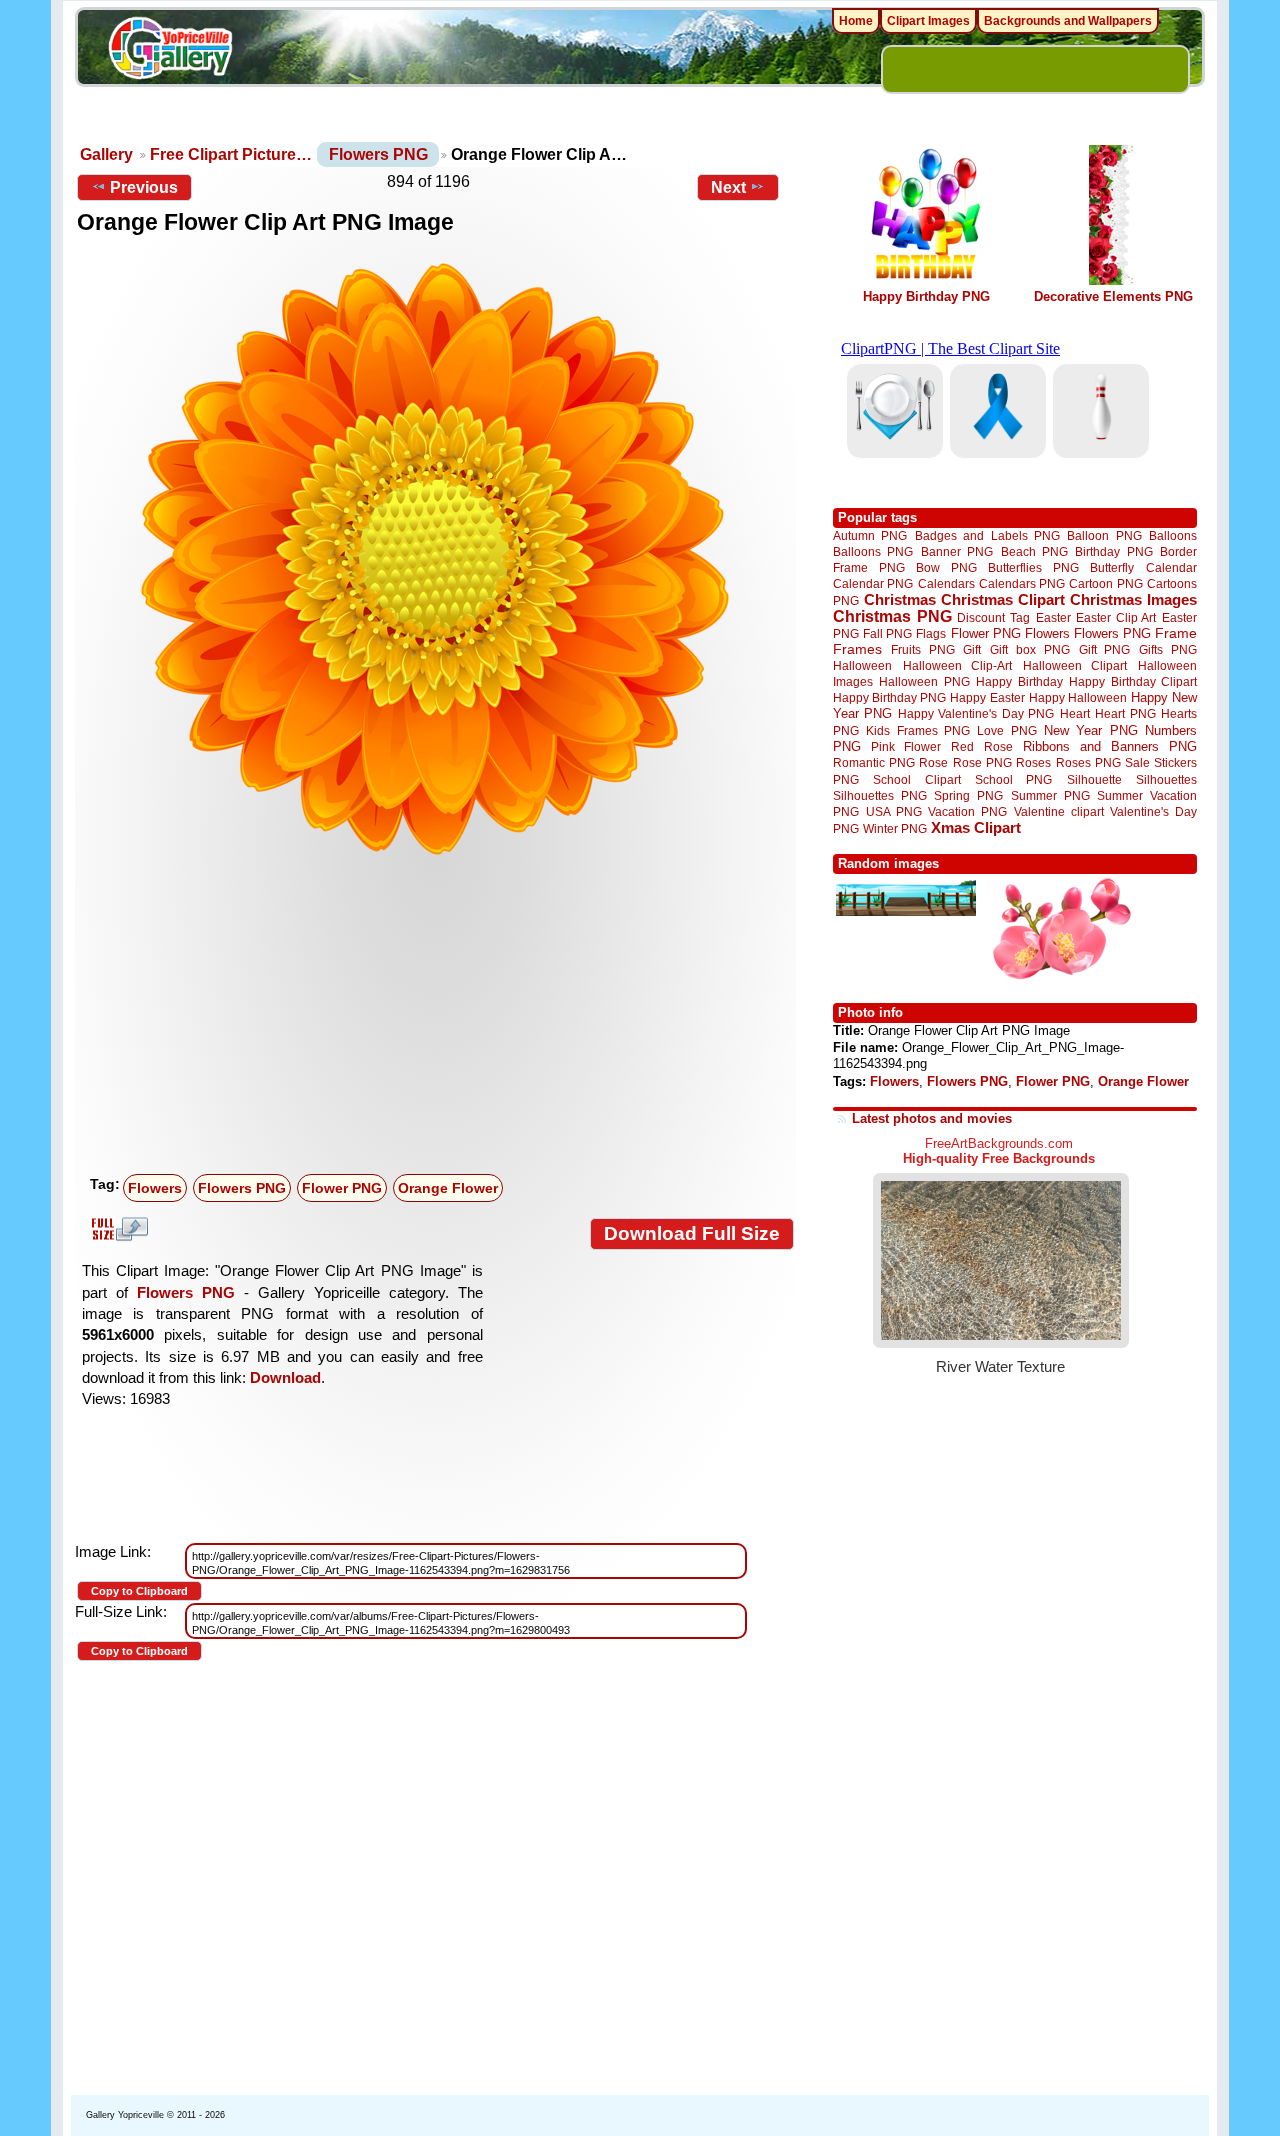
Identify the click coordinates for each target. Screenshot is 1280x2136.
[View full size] (435, 559)
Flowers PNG (378, 154)
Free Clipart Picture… (231, 154)
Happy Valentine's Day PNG (976, 714)
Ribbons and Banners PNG (1110, 746)
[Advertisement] (440, 1017)
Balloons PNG (873, 551)
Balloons (1173, 535)
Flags (931, 633)
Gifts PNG (1168, 649)
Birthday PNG (1113, 551)
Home (856, 21)
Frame (1176, 633)
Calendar (1171, 567)
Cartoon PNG (1105, 583)
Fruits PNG (923, 649)
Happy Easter (987, 697)
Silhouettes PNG (880, 795)
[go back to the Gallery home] (170, 51)
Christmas (900, 599)
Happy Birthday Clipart (1133, 681)
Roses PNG (1088, 763)
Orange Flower (448, 1188)
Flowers (155, 1188)
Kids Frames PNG (918, 730)
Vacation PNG (967, 811)
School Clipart (916, 779)
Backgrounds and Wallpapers (1068, 21)
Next (728, 187)
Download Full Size (692, 1233)
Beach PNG (1034, 551)
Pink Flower (906, 746)
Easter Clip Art (1116, 617)
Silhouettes (1166, 779)
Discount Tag (993, 617)
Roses (1033, 763)
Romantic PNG (874, 763)
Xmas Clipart (976, 827)
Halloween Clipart (1075, 665)
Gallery (106, 154)
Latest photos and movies (932, 1118)
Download (285, 1377)
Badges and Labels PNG (987, 535)
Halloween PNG (924, 681)
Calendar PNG (873, 583)
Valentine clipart (1059, 811)
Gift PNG (1105, 649)
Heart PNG (1125, 713)
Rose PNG (982, 763)
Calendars (946, 583)
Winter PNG (895, 828)
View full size (117, 1229)
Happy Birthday (1019, 681)
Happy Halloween (1078, 697)
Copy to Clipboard (139, 1591)
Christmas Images (1133, 599)
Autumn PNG (870, 535)
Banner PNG (957, 551)
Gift (972, 649)
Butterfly (1112, 567)
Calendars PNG (1022, 583)
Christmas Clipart (1003, 599)
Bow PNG (946, 567)
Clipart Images (928, 21)
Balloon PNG (1104, 535)
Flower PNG (342, 1188)
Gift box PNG (1030, 649)
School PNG (1013, 779)
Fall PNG (887, 633)
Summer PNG (1050, 795)
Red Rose (981, 746)
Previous (144, 187)
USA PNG (894, 811)
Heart (1075, 713)
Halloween (862, 665)
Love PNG (1006, 731)
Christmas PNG (892, 616)
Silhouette (1094, 779)
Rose (933, 763)
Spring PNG (968, 795)
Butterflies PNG (1033, 567)
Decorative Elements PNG (1113, 296)
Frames (857, 649)
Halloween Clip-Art (958, 665)
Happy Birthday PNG (926, 296)
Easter (1053, 617)
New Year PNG (1091, 730)
